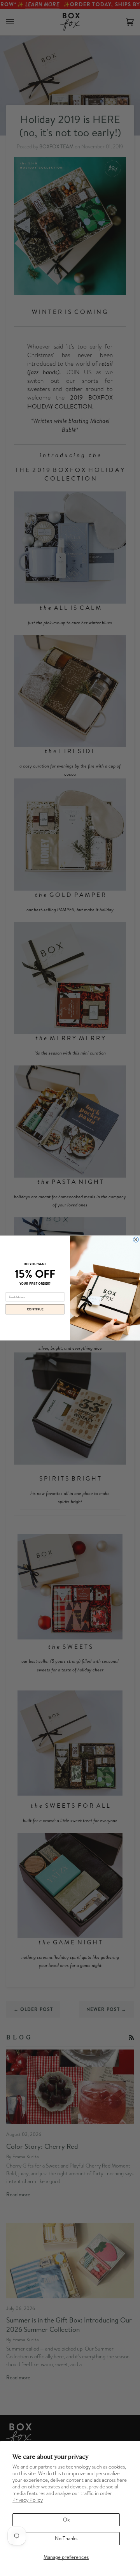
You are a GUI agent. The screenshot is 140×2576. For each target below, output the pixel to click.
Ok (66, 2520)
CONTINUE (35, 1309)
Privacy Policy (28, 2500)
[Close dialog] (136, 1240)
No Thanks (66, 2538)
